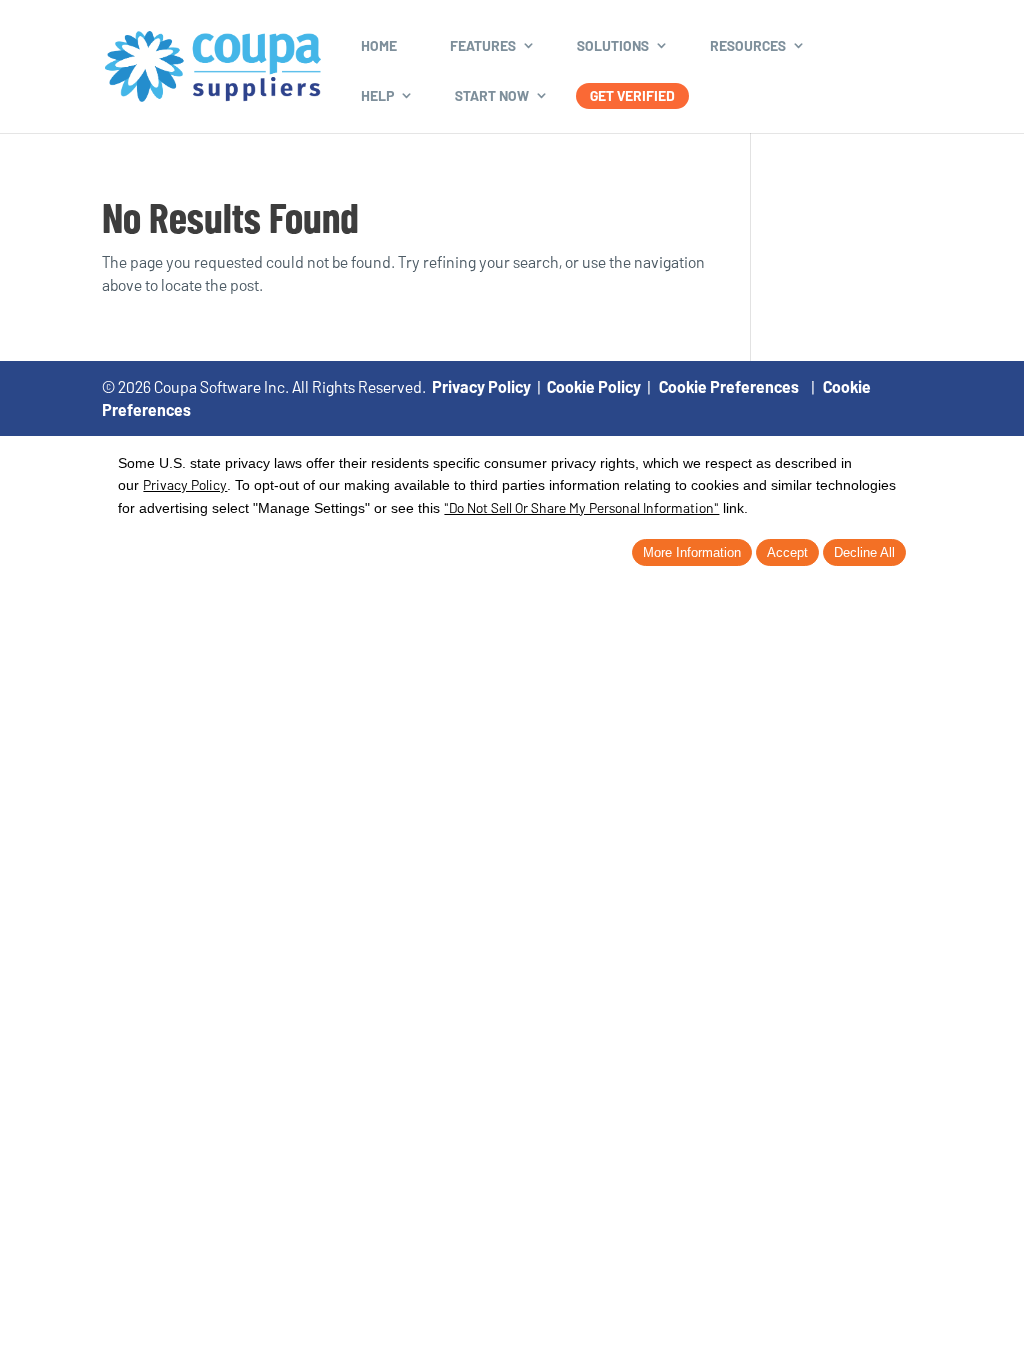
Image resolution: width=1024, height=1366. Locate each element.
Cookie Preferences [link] (729, 386)
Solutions (613, 45)
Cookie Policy (594, 386)
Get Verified (632, 95)
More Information (692, 552)
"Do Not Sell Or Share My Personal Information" (581, 507)
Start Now (492, 95)
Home (379, 45)
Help (377, 95)
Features (483, 45)
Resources (748, 45)
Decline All (864, 552)
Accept (787, 552)
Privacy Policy (481, 386)
